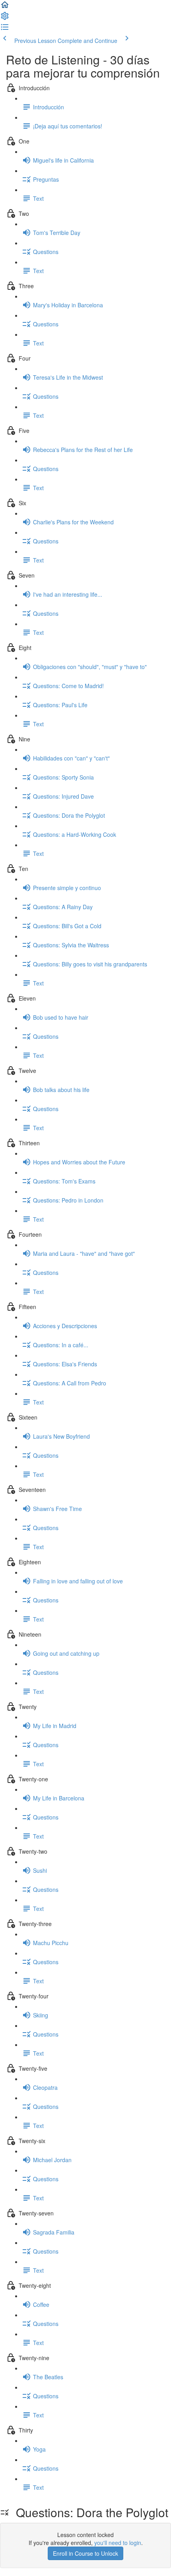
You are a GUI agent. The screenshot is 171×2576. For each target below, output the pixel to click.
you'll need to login (118, 2543)
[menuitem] (5, 18)
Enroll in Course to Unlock (85, 2553)
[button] (5, 7)
